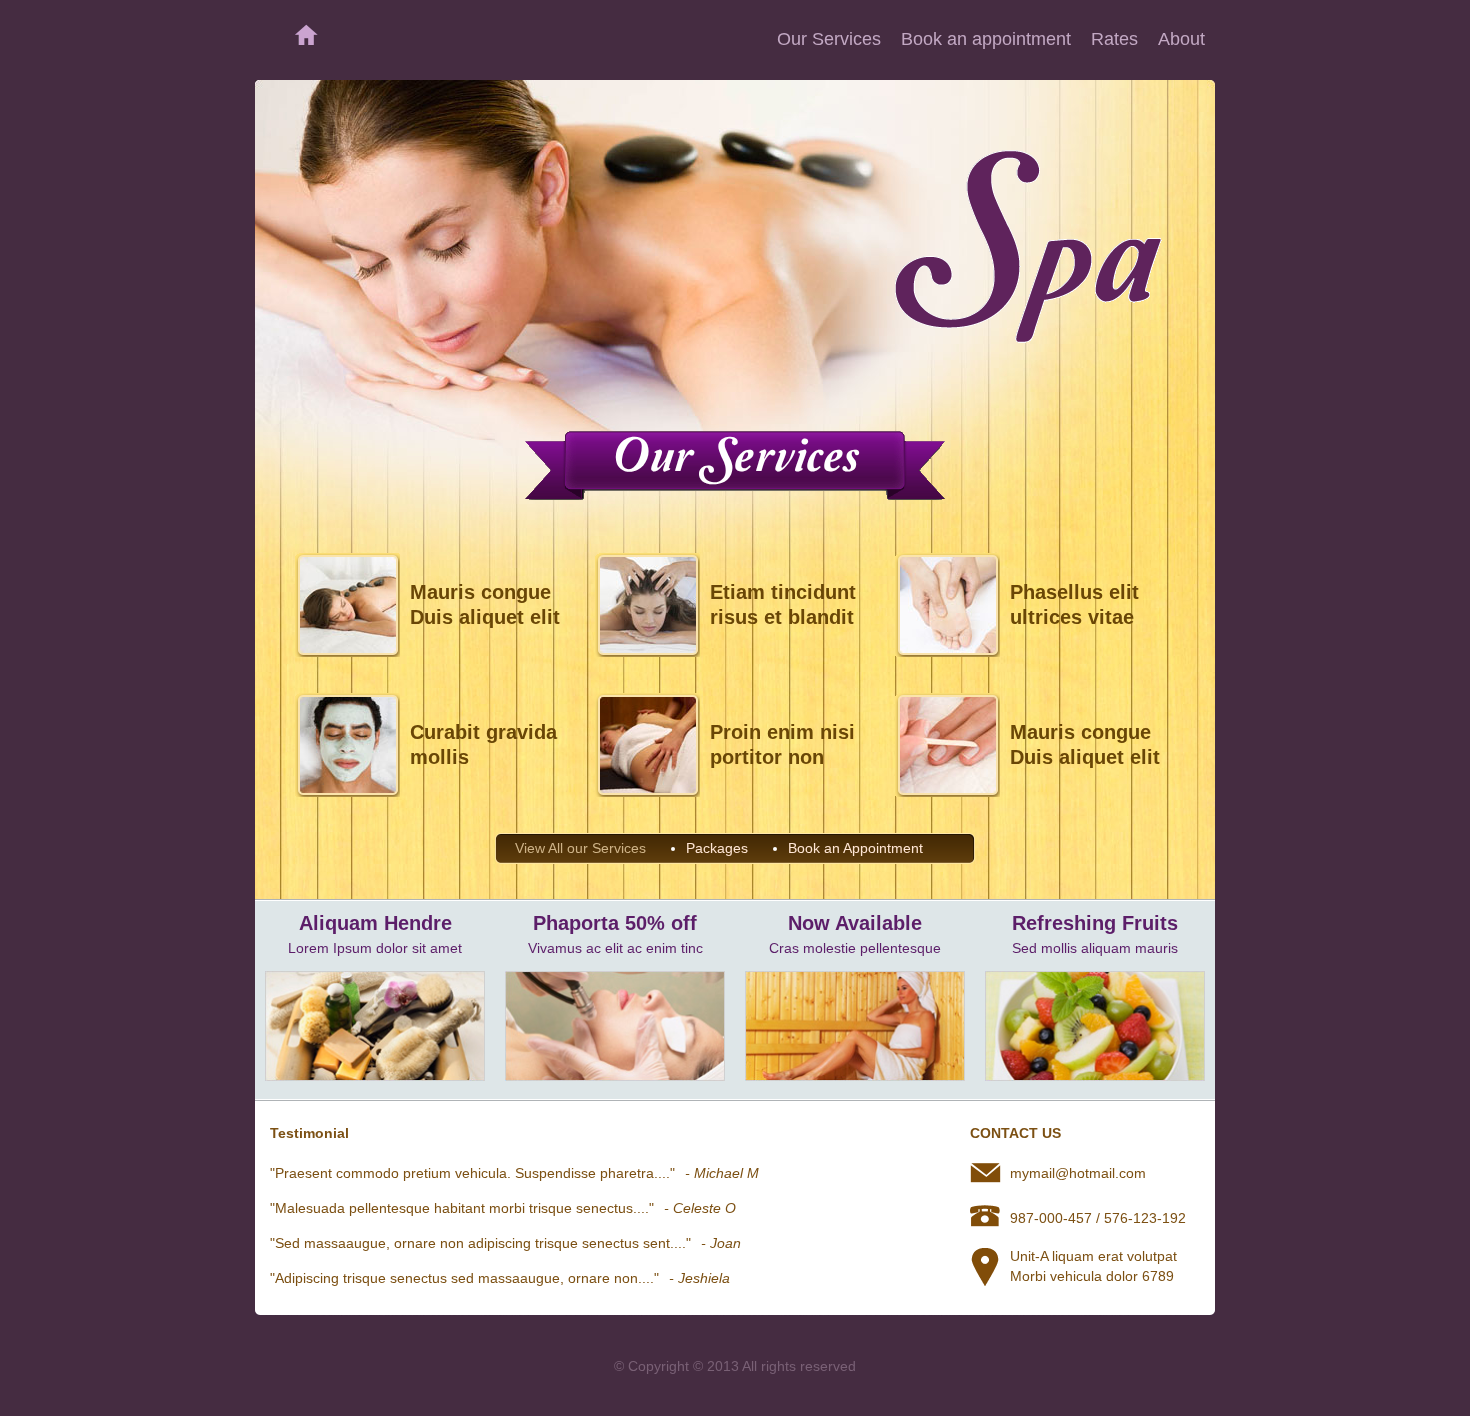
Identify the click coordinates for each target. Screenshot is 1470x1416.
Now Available (855, 923)
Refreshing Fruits (1095, 923)
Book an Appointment (855, 848)
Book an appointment (986, 39)
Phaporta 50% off (615, 923)
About (1181, 39)
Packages (717, 848)
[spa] (375, 1076)
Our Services (829, 39)
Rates (1114, 39)
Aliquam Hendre (375, 923)
